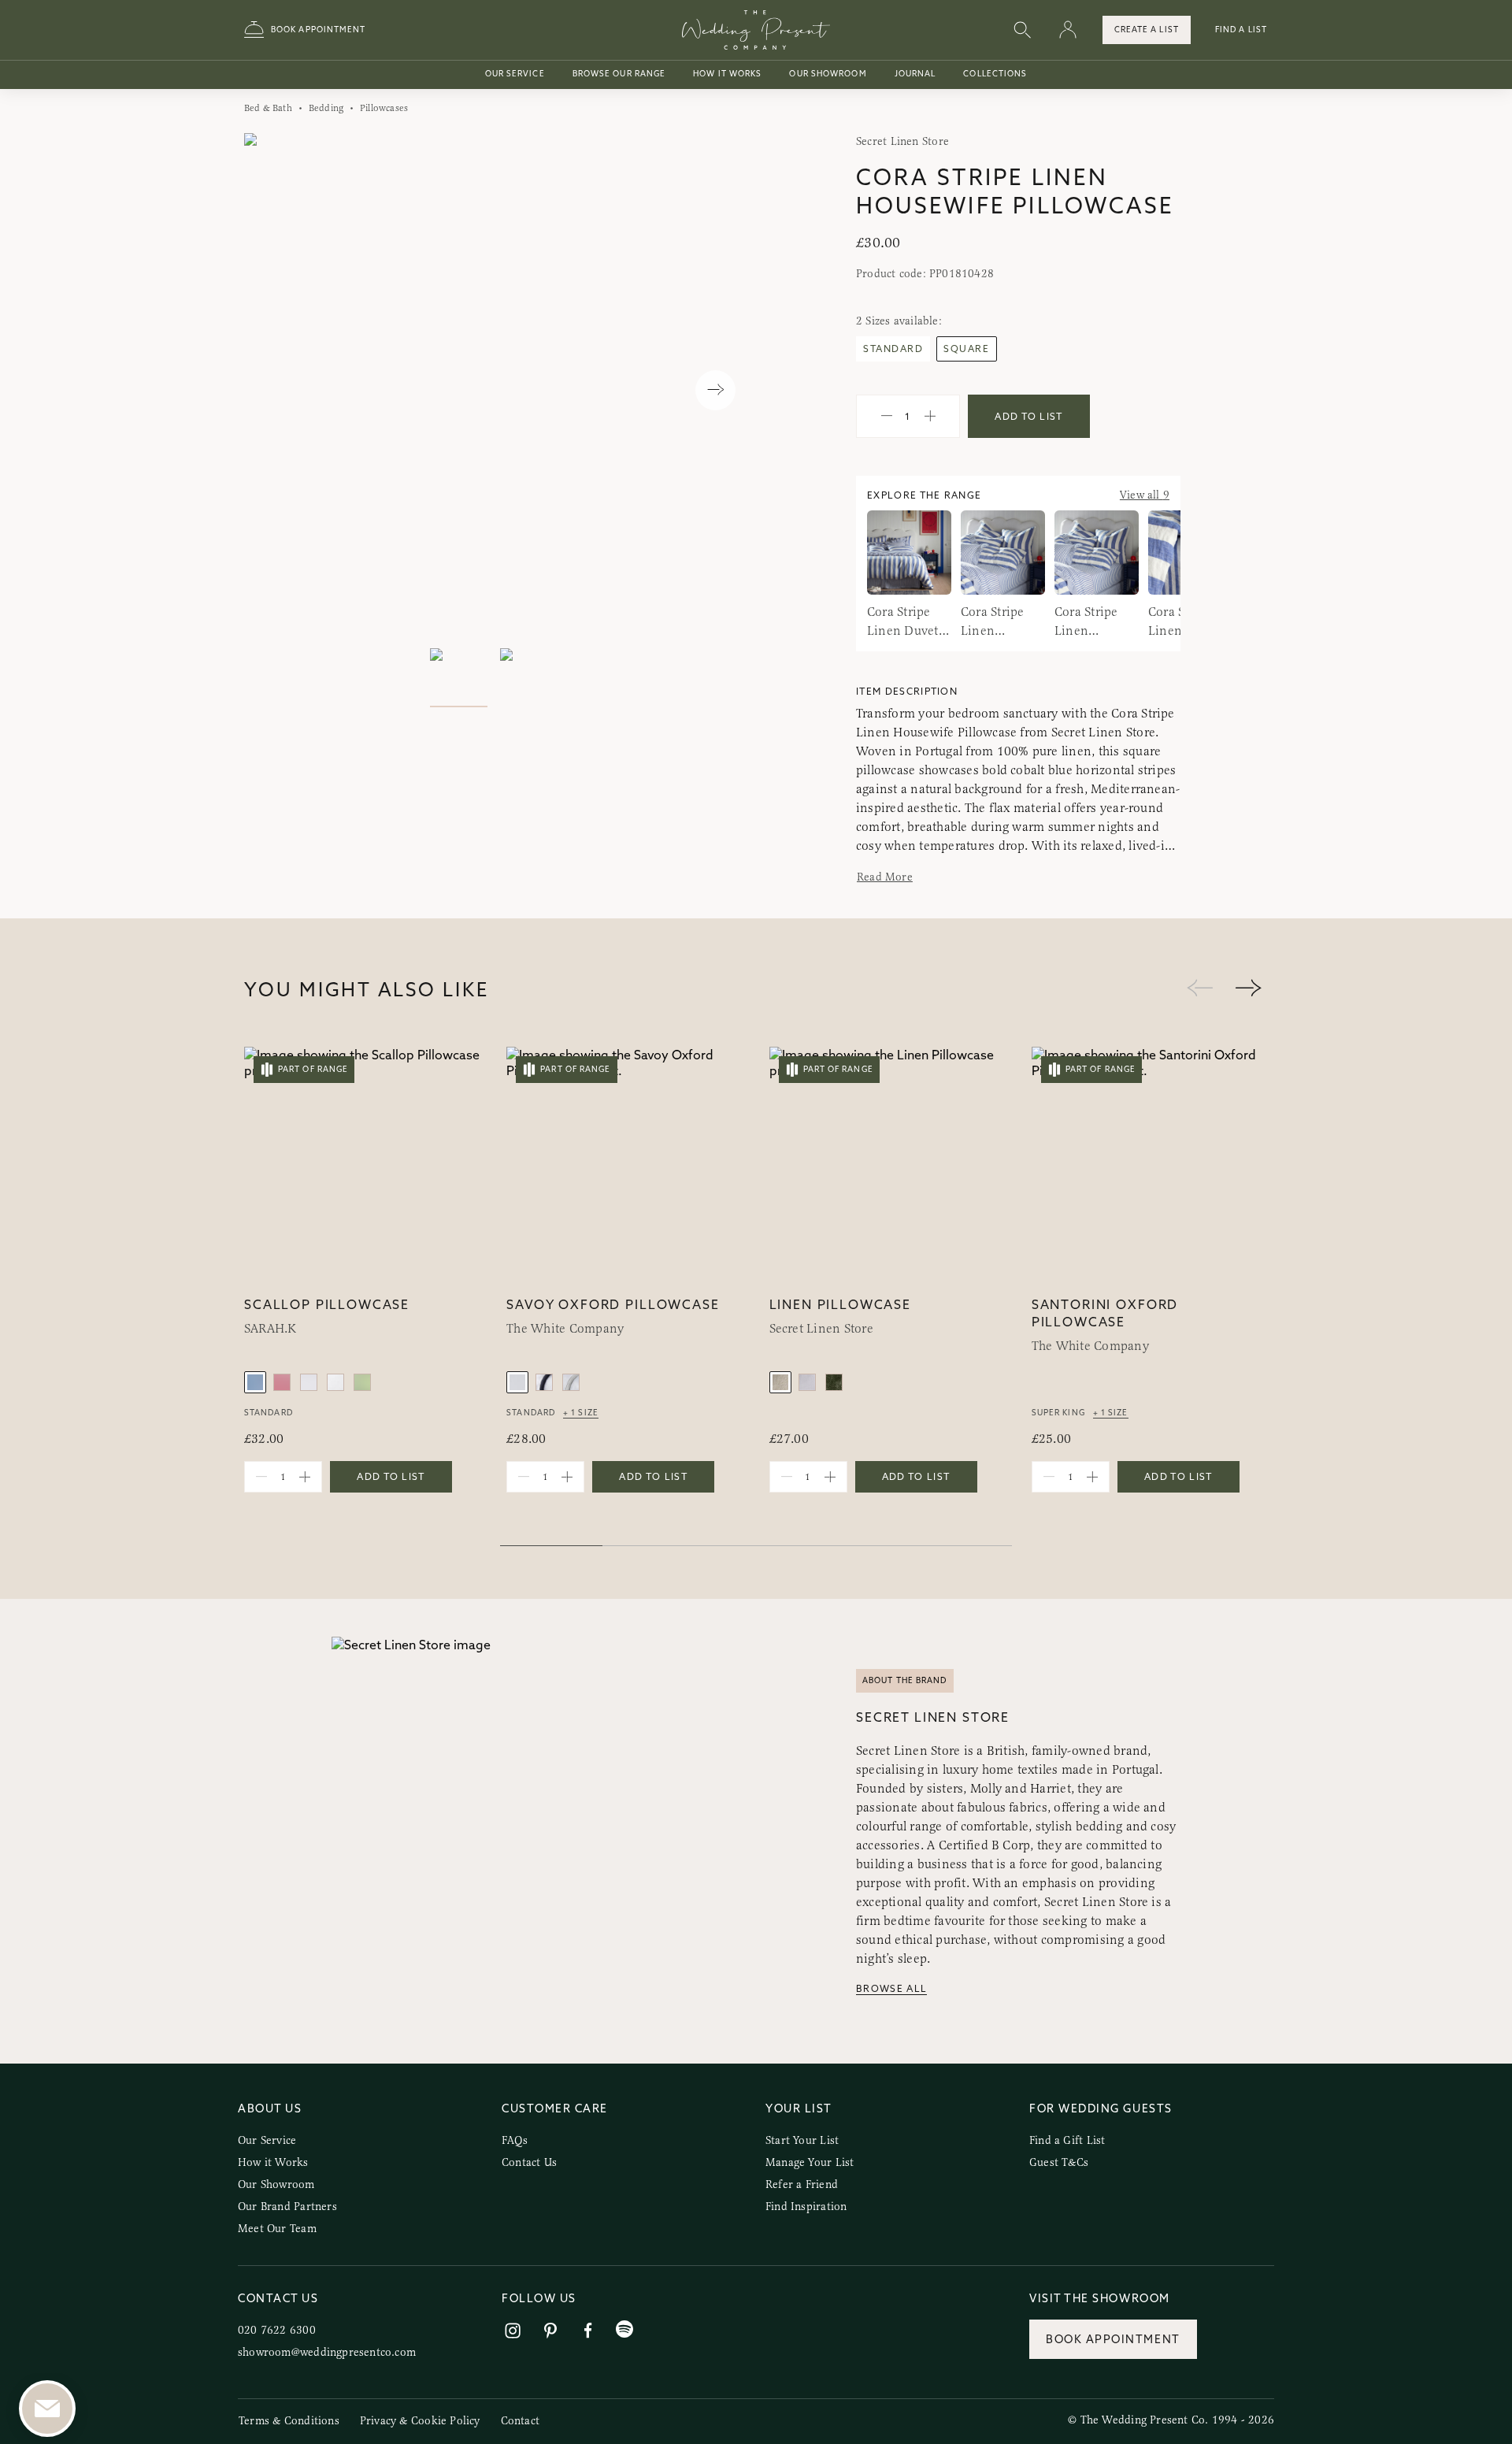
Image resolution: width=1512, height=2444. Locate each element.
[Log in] (1068, 30)
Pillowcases (384, 108)
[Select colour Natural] (780, 1382)
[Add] (930, 417)
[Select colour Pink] (282, 1382)
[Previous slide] (272, 390)
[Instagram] (513, 2331)
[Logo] (756, 30)
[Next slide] (715, 390)
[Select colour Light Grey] (309, 1382)
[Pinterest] (550, 2331)
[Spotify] (624, 2329)
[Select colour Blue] (255, 1382)
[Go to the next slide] (1248, 989)
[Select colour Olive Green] (834, 1382)
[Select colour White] (335, 1382)
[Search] (1022, 30)
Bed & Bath (268, 108)
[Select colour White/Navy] (544, 1382)
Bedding (326, 108)
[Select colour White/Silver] (571, 1382)
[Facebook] (588, 2331)
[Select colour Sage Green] (362, 1382)
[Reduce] (887, 417)
